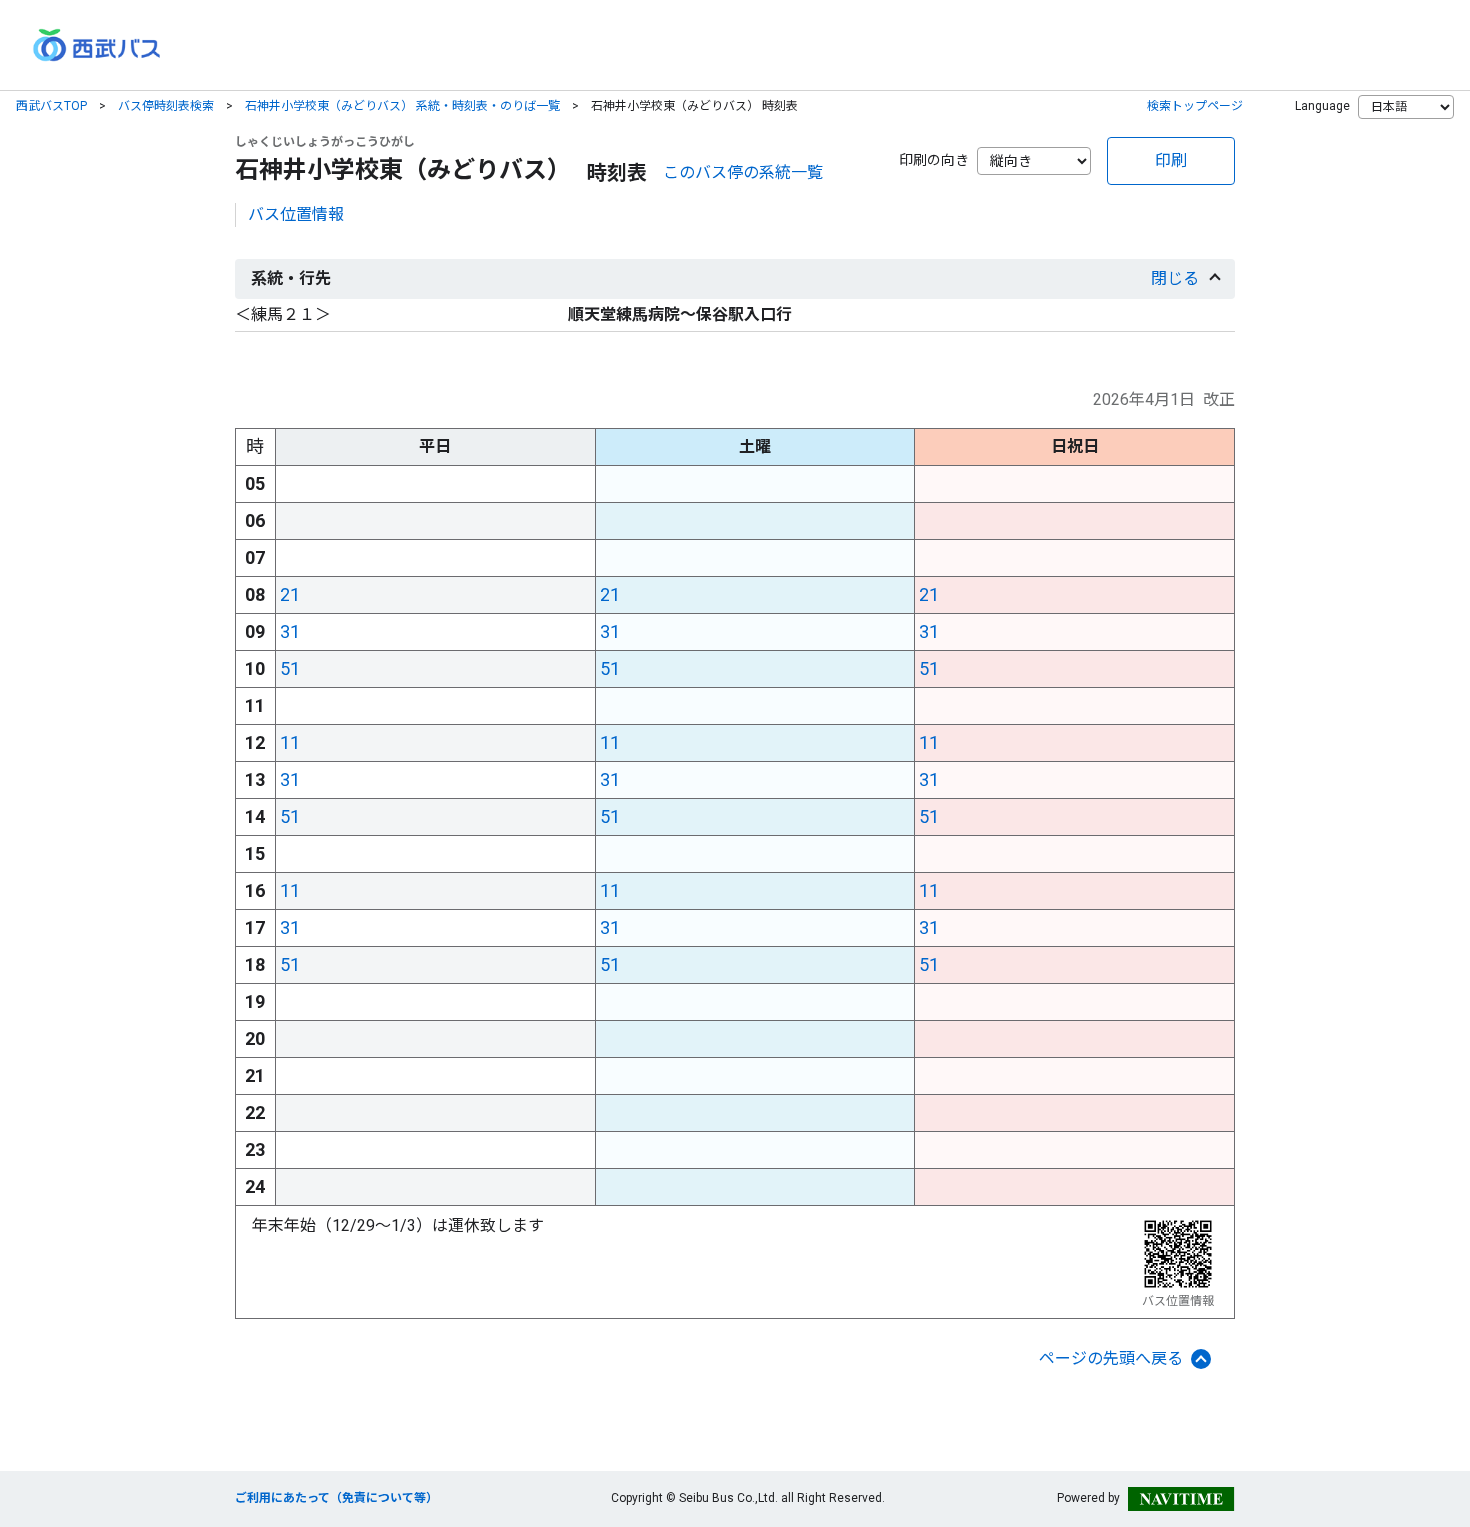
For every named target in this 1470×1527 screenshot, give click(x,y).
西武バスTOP (51, 106)
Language (1322, 106)
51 (290, 668)
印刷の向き (934, 160)
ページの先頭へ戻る (1111, 1358)
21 (290, 594)
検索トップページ (1195, 106)
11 (290, 742)
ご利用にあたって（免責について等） (336, 1498)
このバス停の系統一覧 (743, 172)
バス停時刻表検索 (166, 106)
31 (290, 631)
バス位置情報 (296, 214)
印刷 (1171, 160)
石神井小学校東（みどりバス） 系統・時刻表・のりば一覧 (402, 106)
